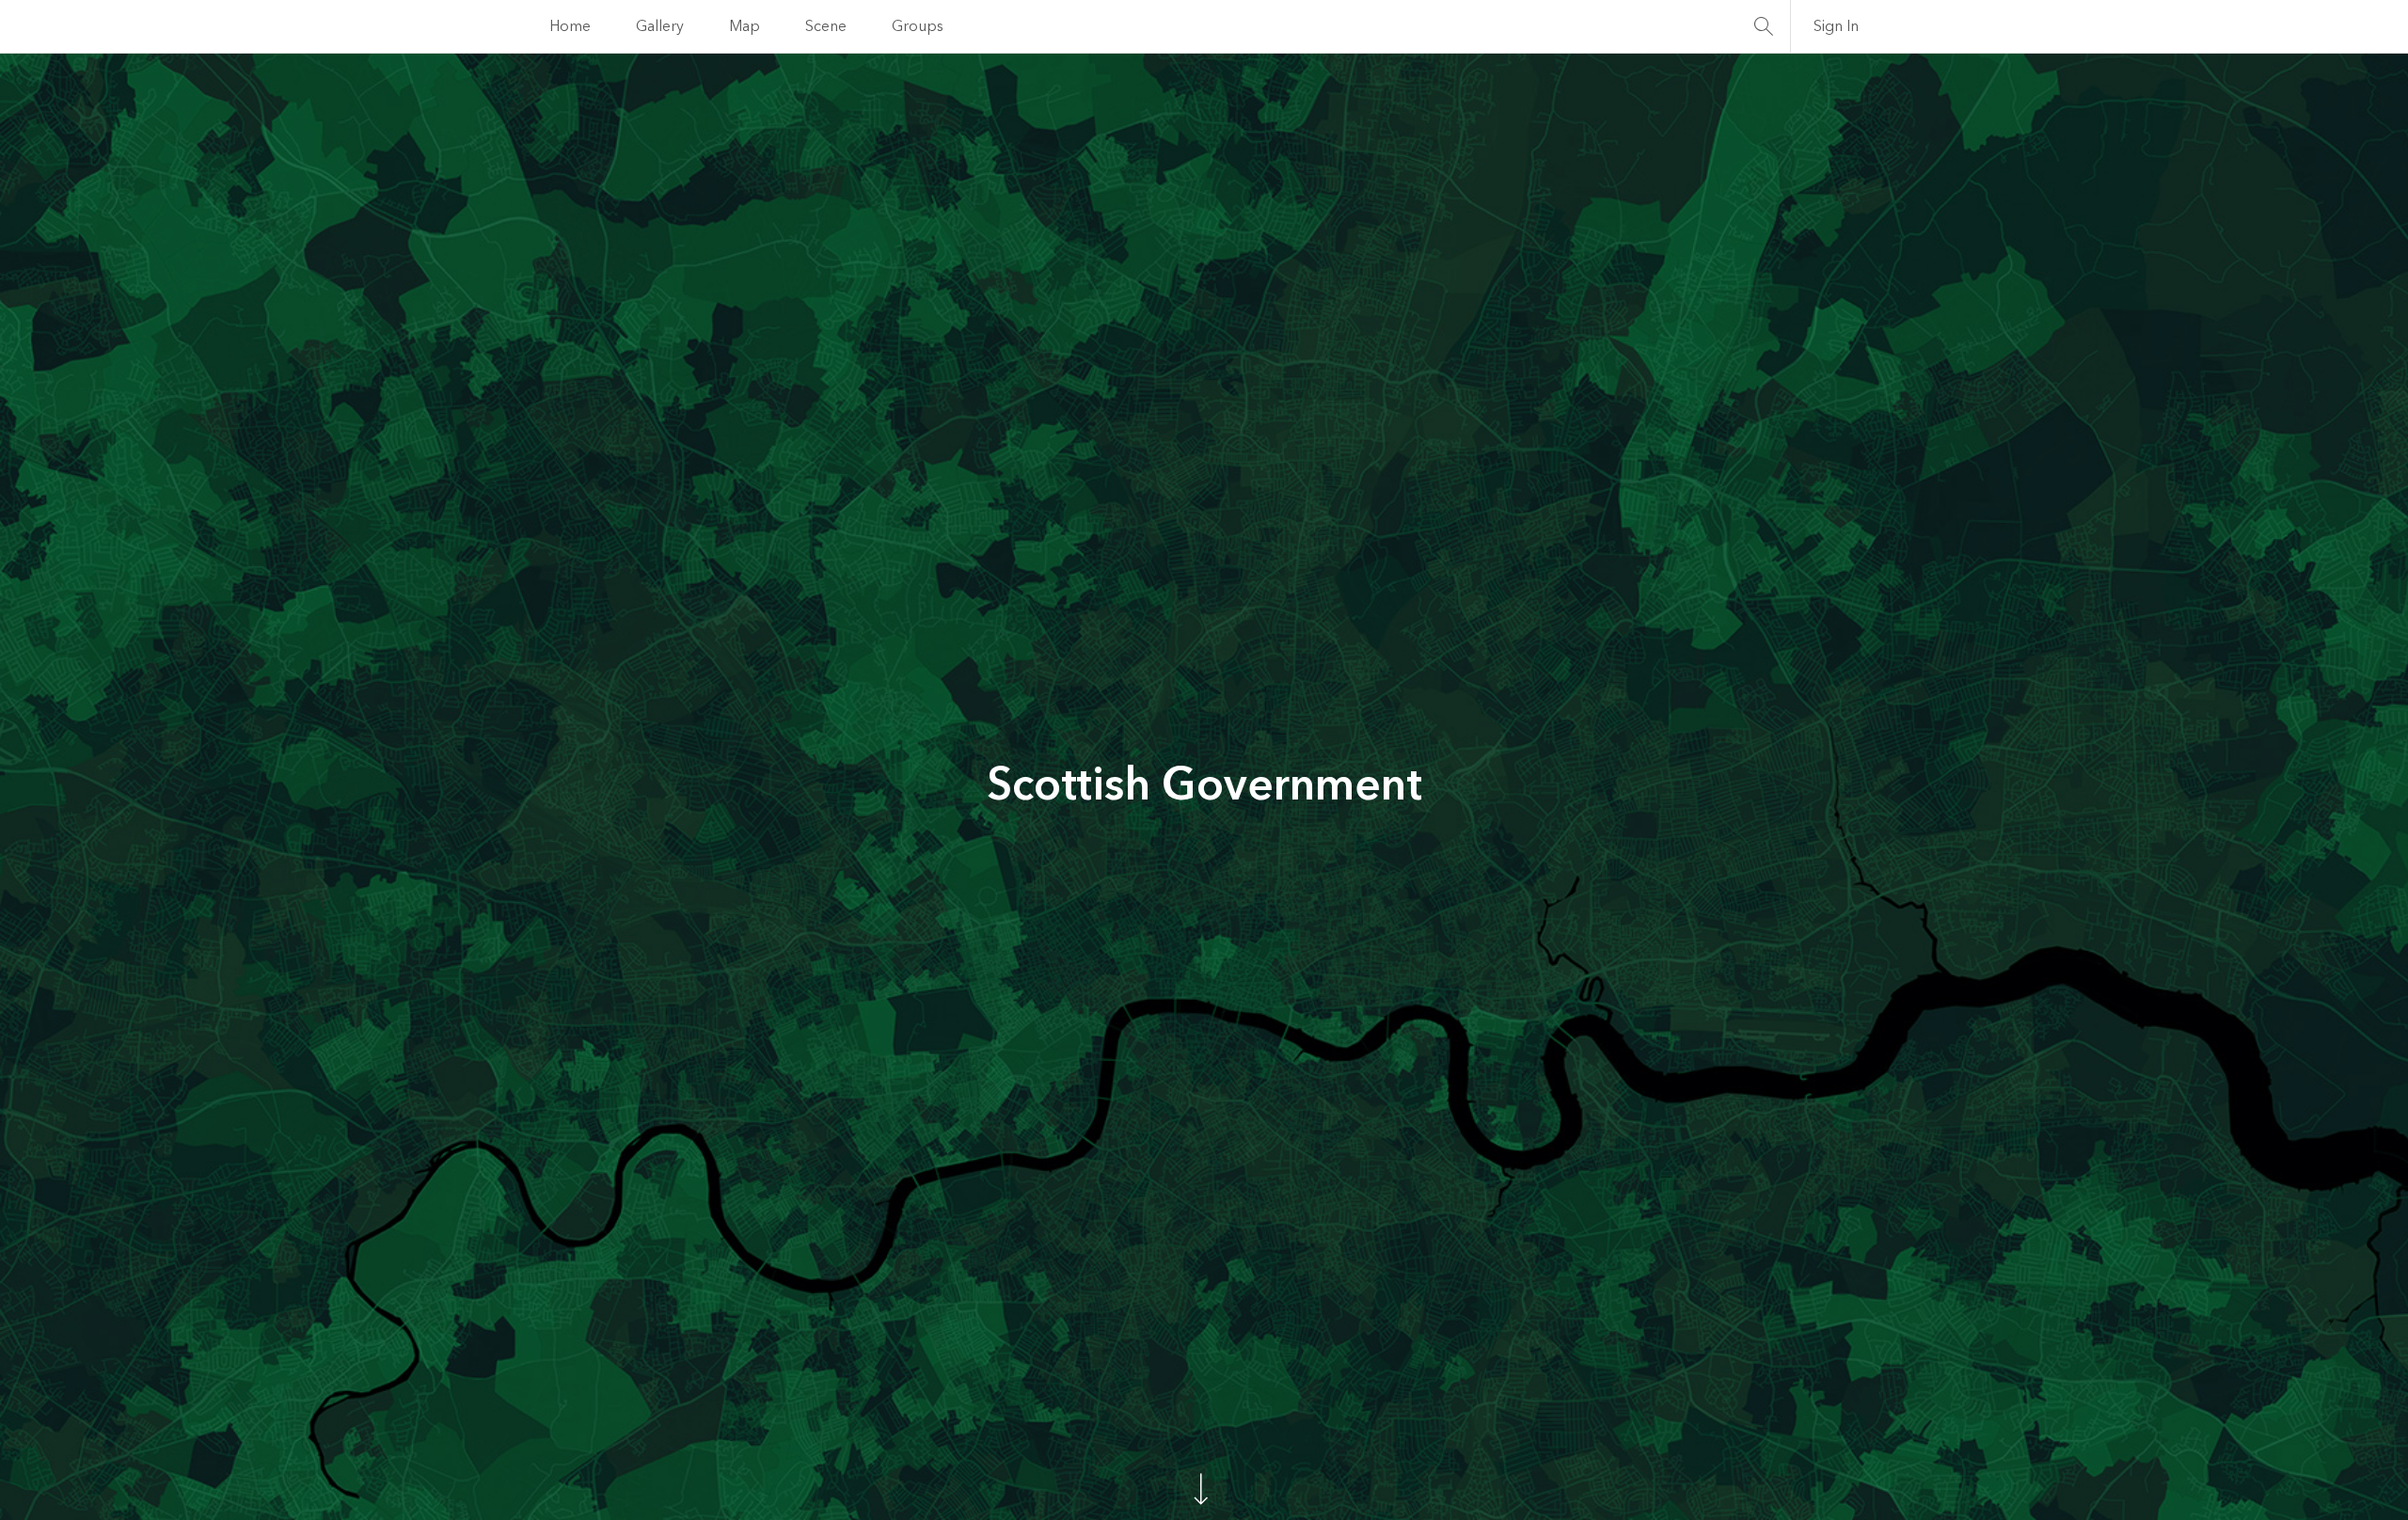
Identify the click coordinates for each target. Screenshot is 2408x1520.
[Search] (1764, 26)
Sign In (1836, 26)
